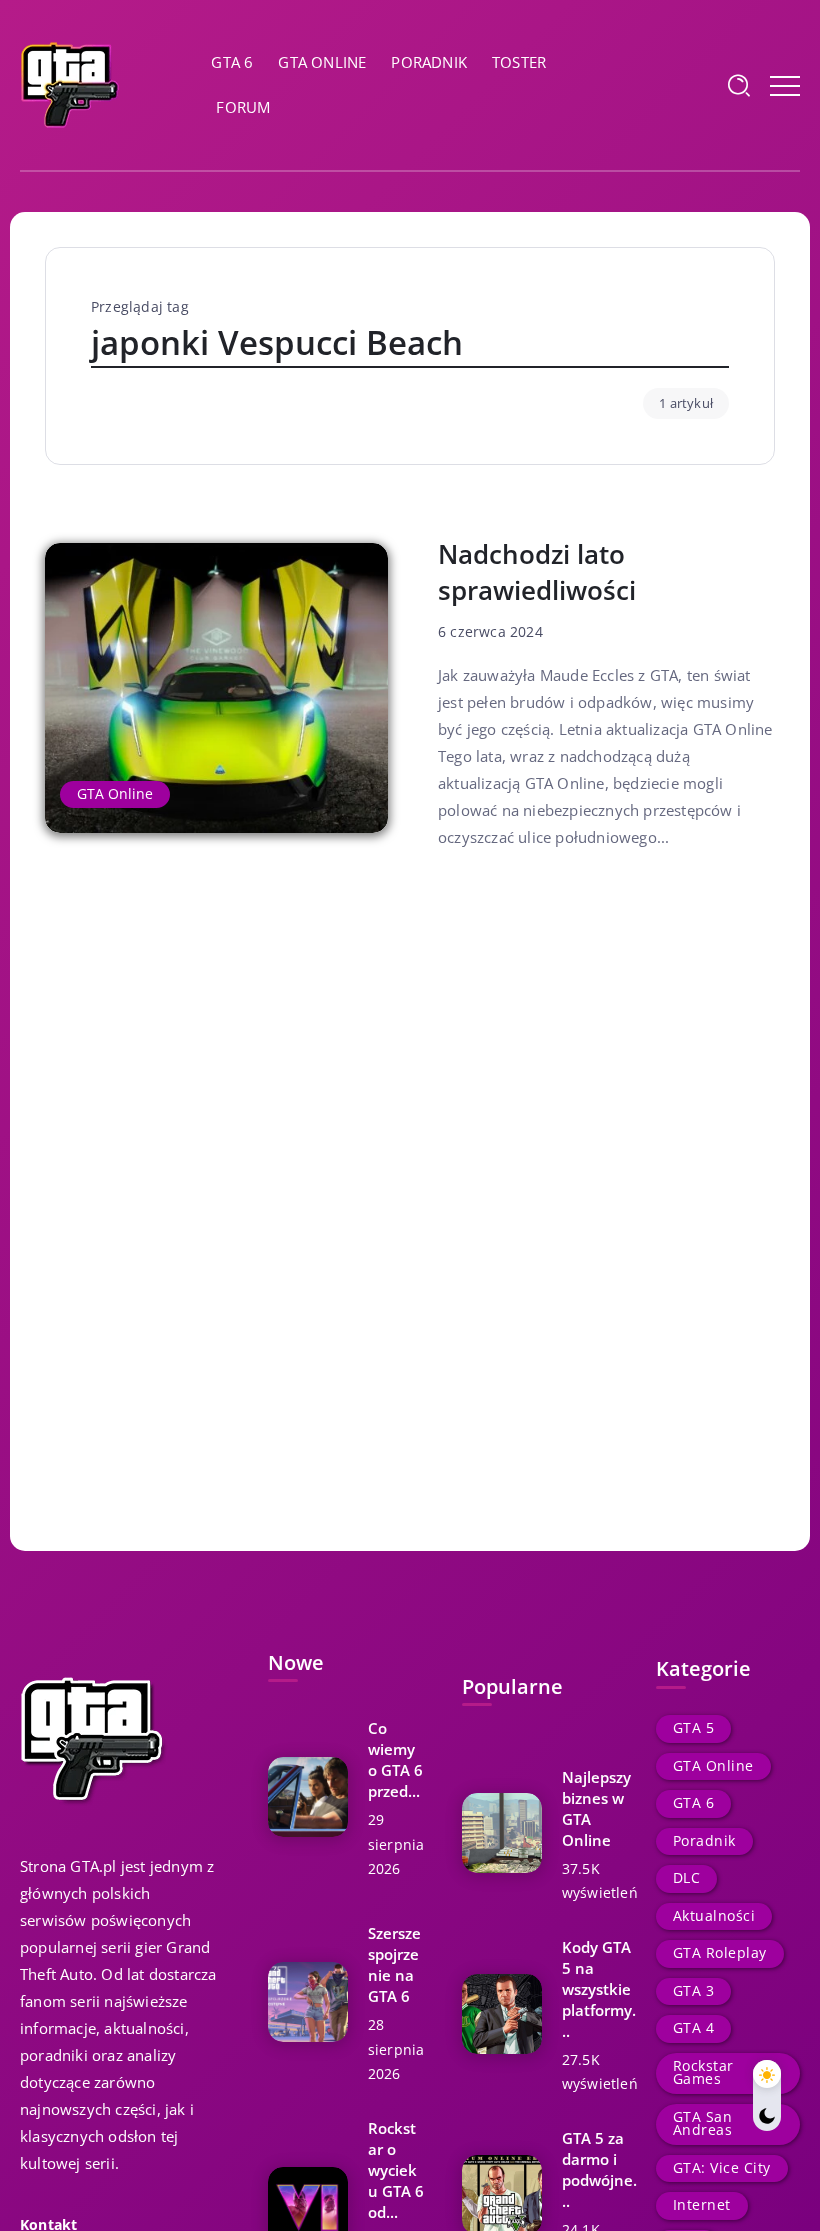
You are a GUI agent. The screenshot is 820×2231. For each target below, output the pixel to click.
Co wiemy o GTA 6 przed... (395, 1759)
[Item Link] (216, 688)
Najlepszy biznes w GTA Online (596, 1808)
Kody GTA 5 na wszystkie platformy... (599, 1989)
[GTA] (70, 83)
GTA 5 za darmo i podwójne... (599, 2169)
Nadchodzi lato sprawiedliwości (537, 572)
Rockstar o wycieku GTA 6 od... (396, 2170)
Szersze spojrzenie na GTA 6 (394, 1964)
